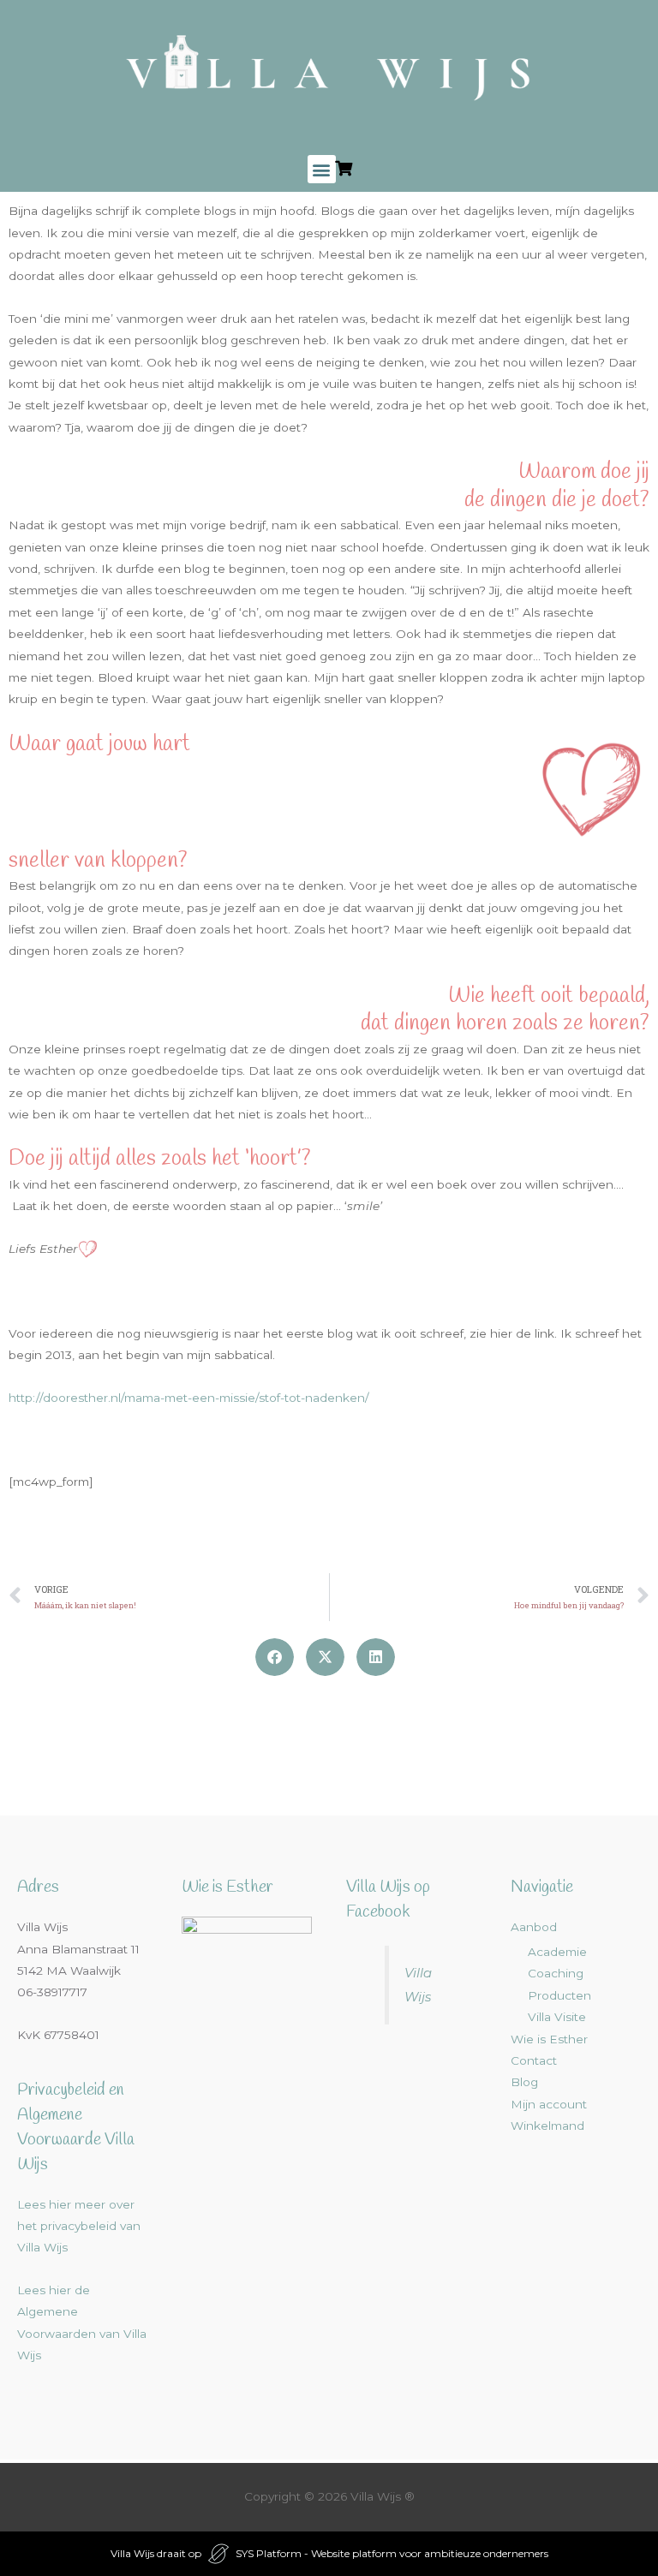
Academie (557, 1952)
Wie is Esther (549, 2039)
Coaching (556, 1973)
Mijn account (549, 2104)
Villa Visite (557, 2017)
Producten (559, 1995)
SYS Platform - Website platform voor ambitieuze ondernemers (392, 2553)
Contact (534, 2060)
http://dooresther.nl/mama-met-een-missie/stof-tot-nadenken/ (189, 1398)
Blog (524, 2082)
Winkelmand (547, 2126)
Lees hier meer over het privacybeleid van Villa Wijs (79, 2226)
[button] (322, 169)
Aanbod (534, 1927)
